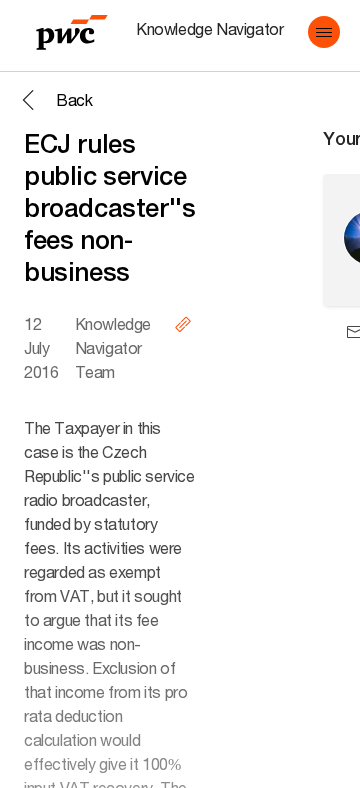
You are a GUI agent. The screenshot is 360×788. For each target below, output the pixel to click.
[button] (324, 32)
